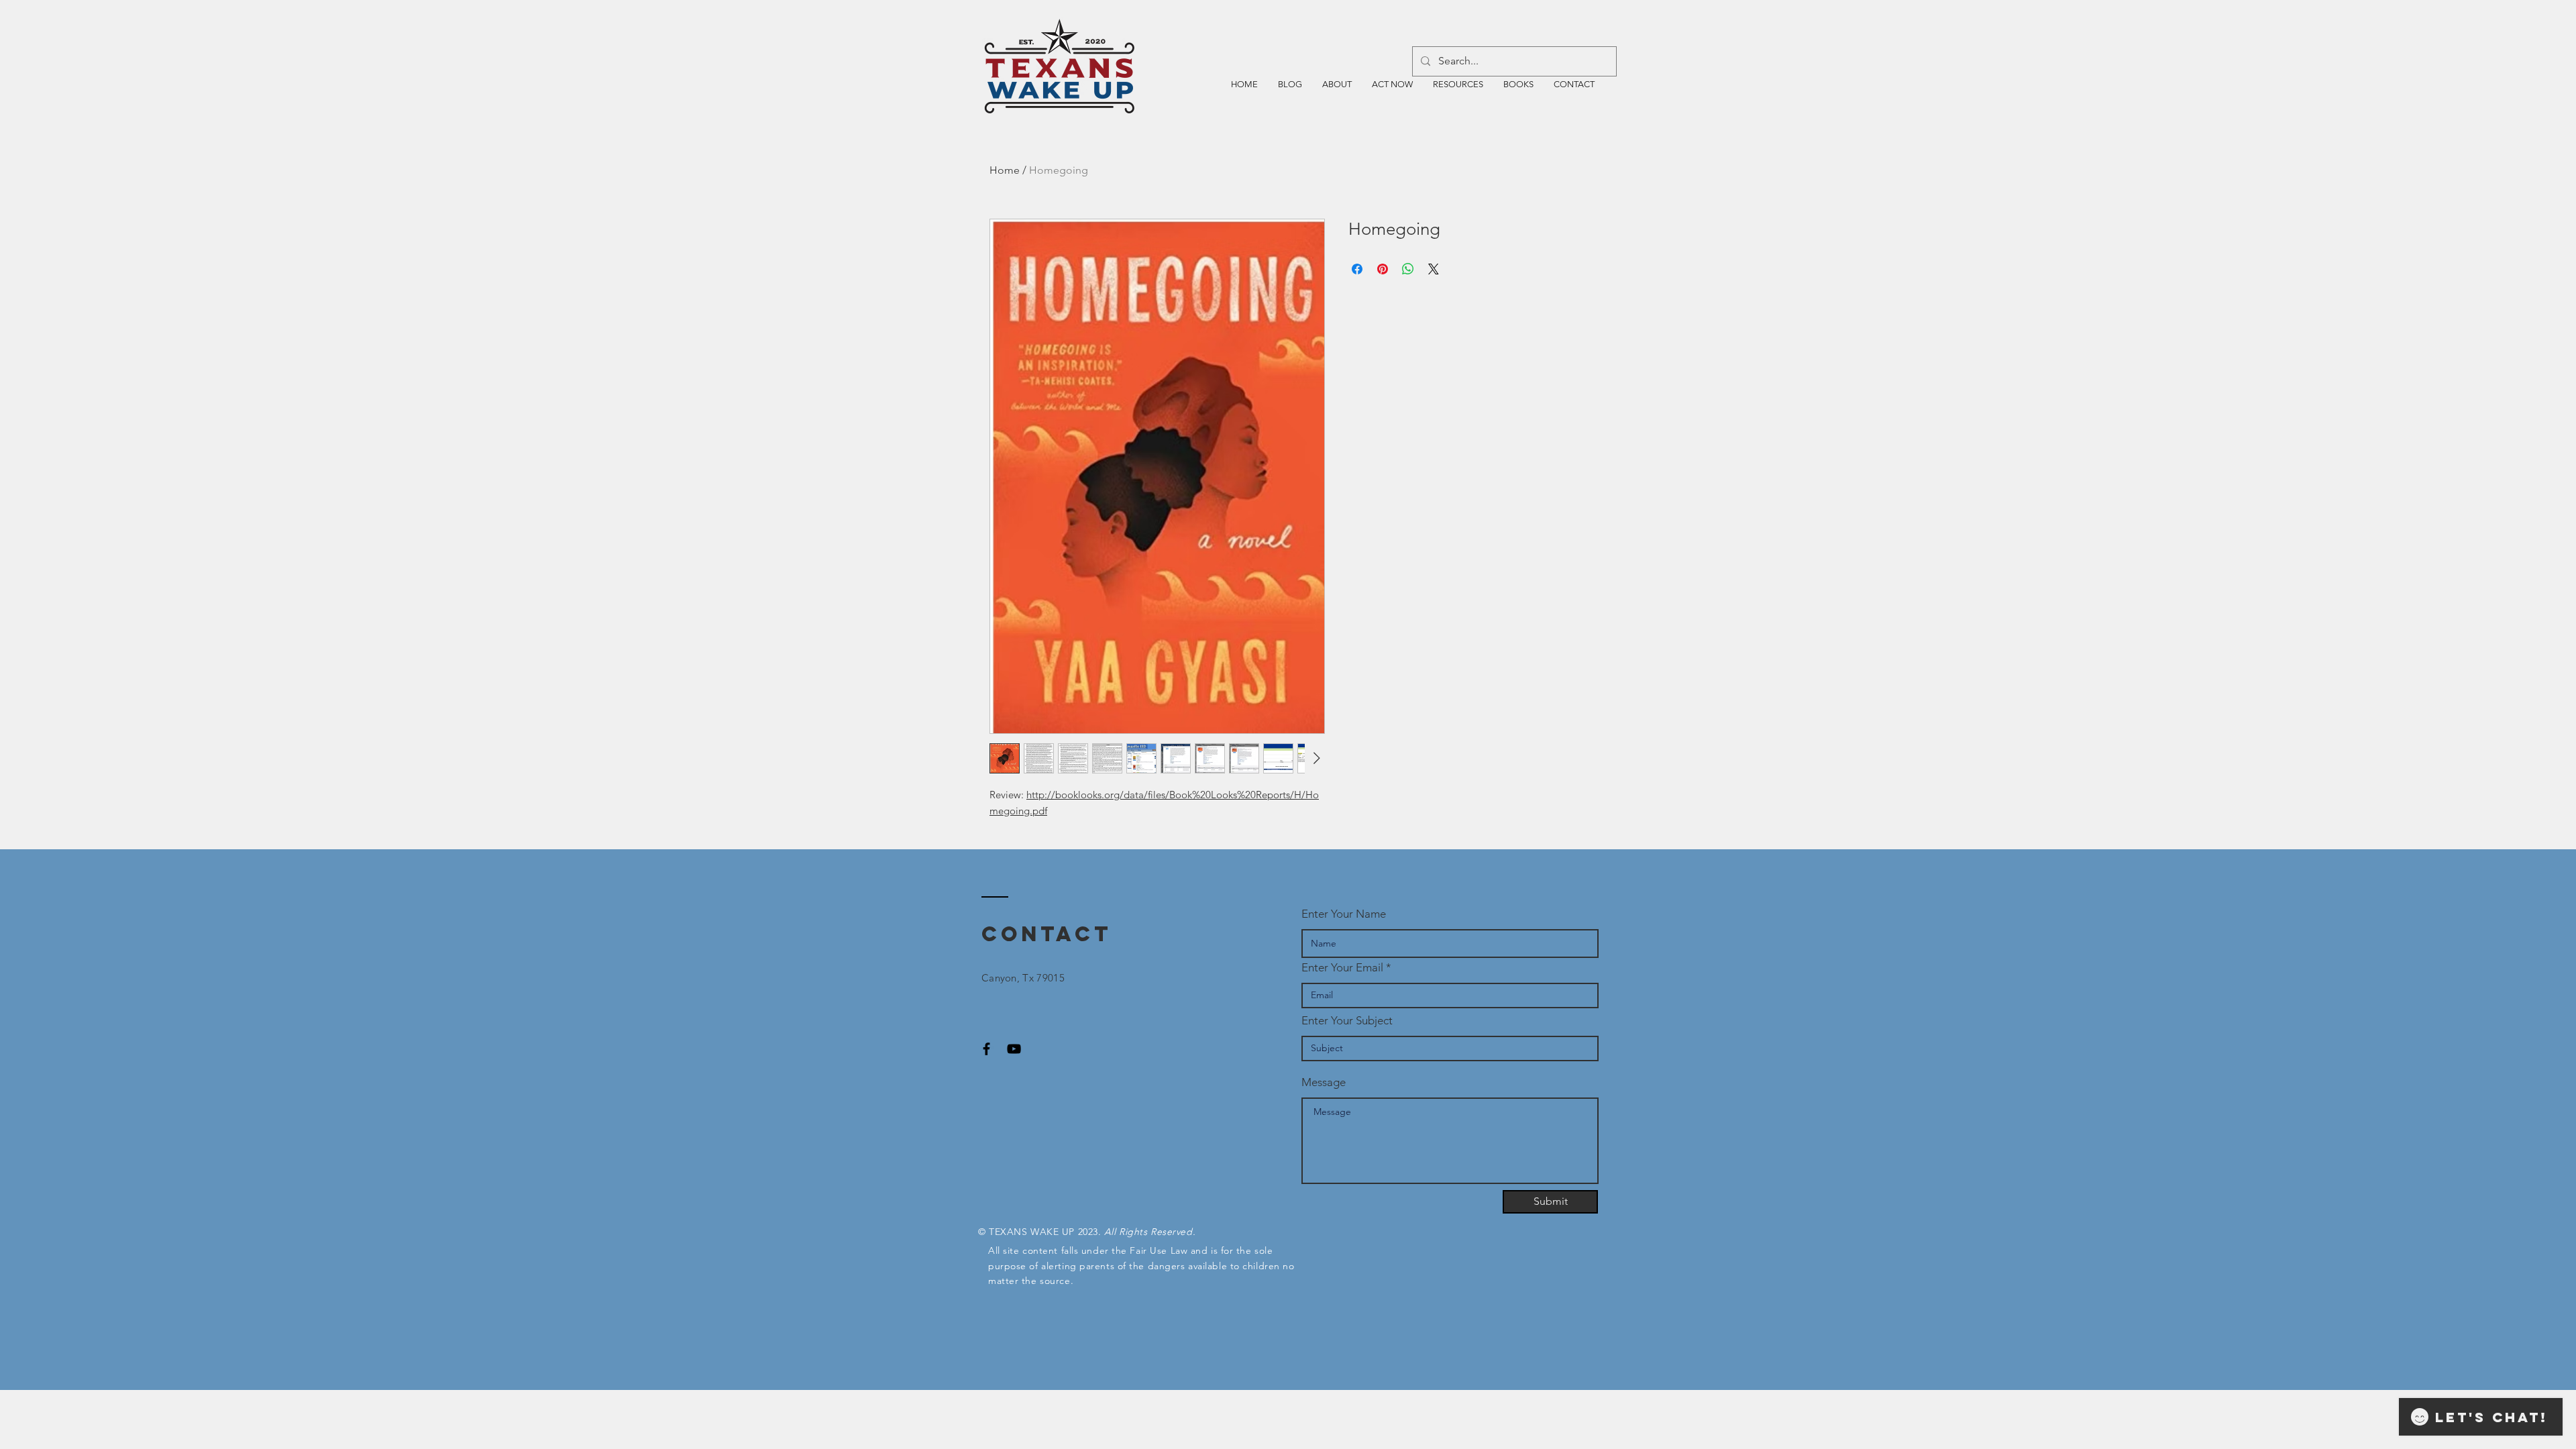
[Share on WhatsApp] (1408, 269)
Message (1324, 1082)
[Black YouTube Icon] (1014, 1049)
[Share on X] (1434, 269)
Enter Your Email (1342, 968)
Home (1005, 170)
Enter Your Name (1344, 914)
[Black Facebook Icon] (986, 1049)
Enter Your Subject (1347, 1021)
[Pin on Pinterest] (1383, 269)
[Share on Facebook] (1357, 269)
